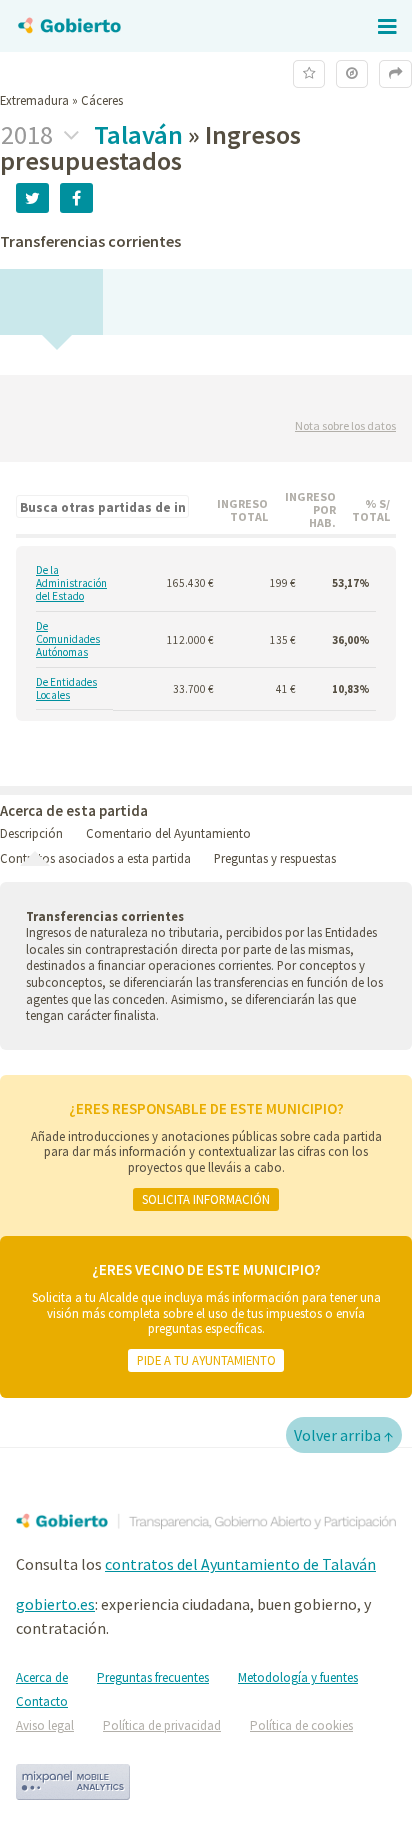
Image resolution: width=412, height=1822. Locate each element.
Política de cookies (301, 1725)
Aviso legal (45, 1725)
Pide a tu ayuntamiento (206, 1360)
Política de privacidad (162, 1725)
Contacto (42, 1701)
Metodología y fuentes (298, 1677)
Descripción (31, 833)
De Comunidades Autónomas (68, 640)
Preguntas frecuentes (153, 1677)
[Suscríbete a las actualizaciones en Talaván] (309, 73)
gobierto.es (55, 1604)
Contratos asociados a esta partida (95, 858)
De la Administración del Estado (71, 584)
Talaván (138, 134)
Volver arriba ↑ (344, 1435)
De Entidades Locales (66, 689)
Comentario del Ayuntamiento (168, 833)
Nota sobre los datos (345, 425)
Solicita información (206, 1199)
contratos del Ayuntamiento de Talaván (240, 1564)
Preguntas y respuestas (275, 858)
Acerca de (42, 1677)
